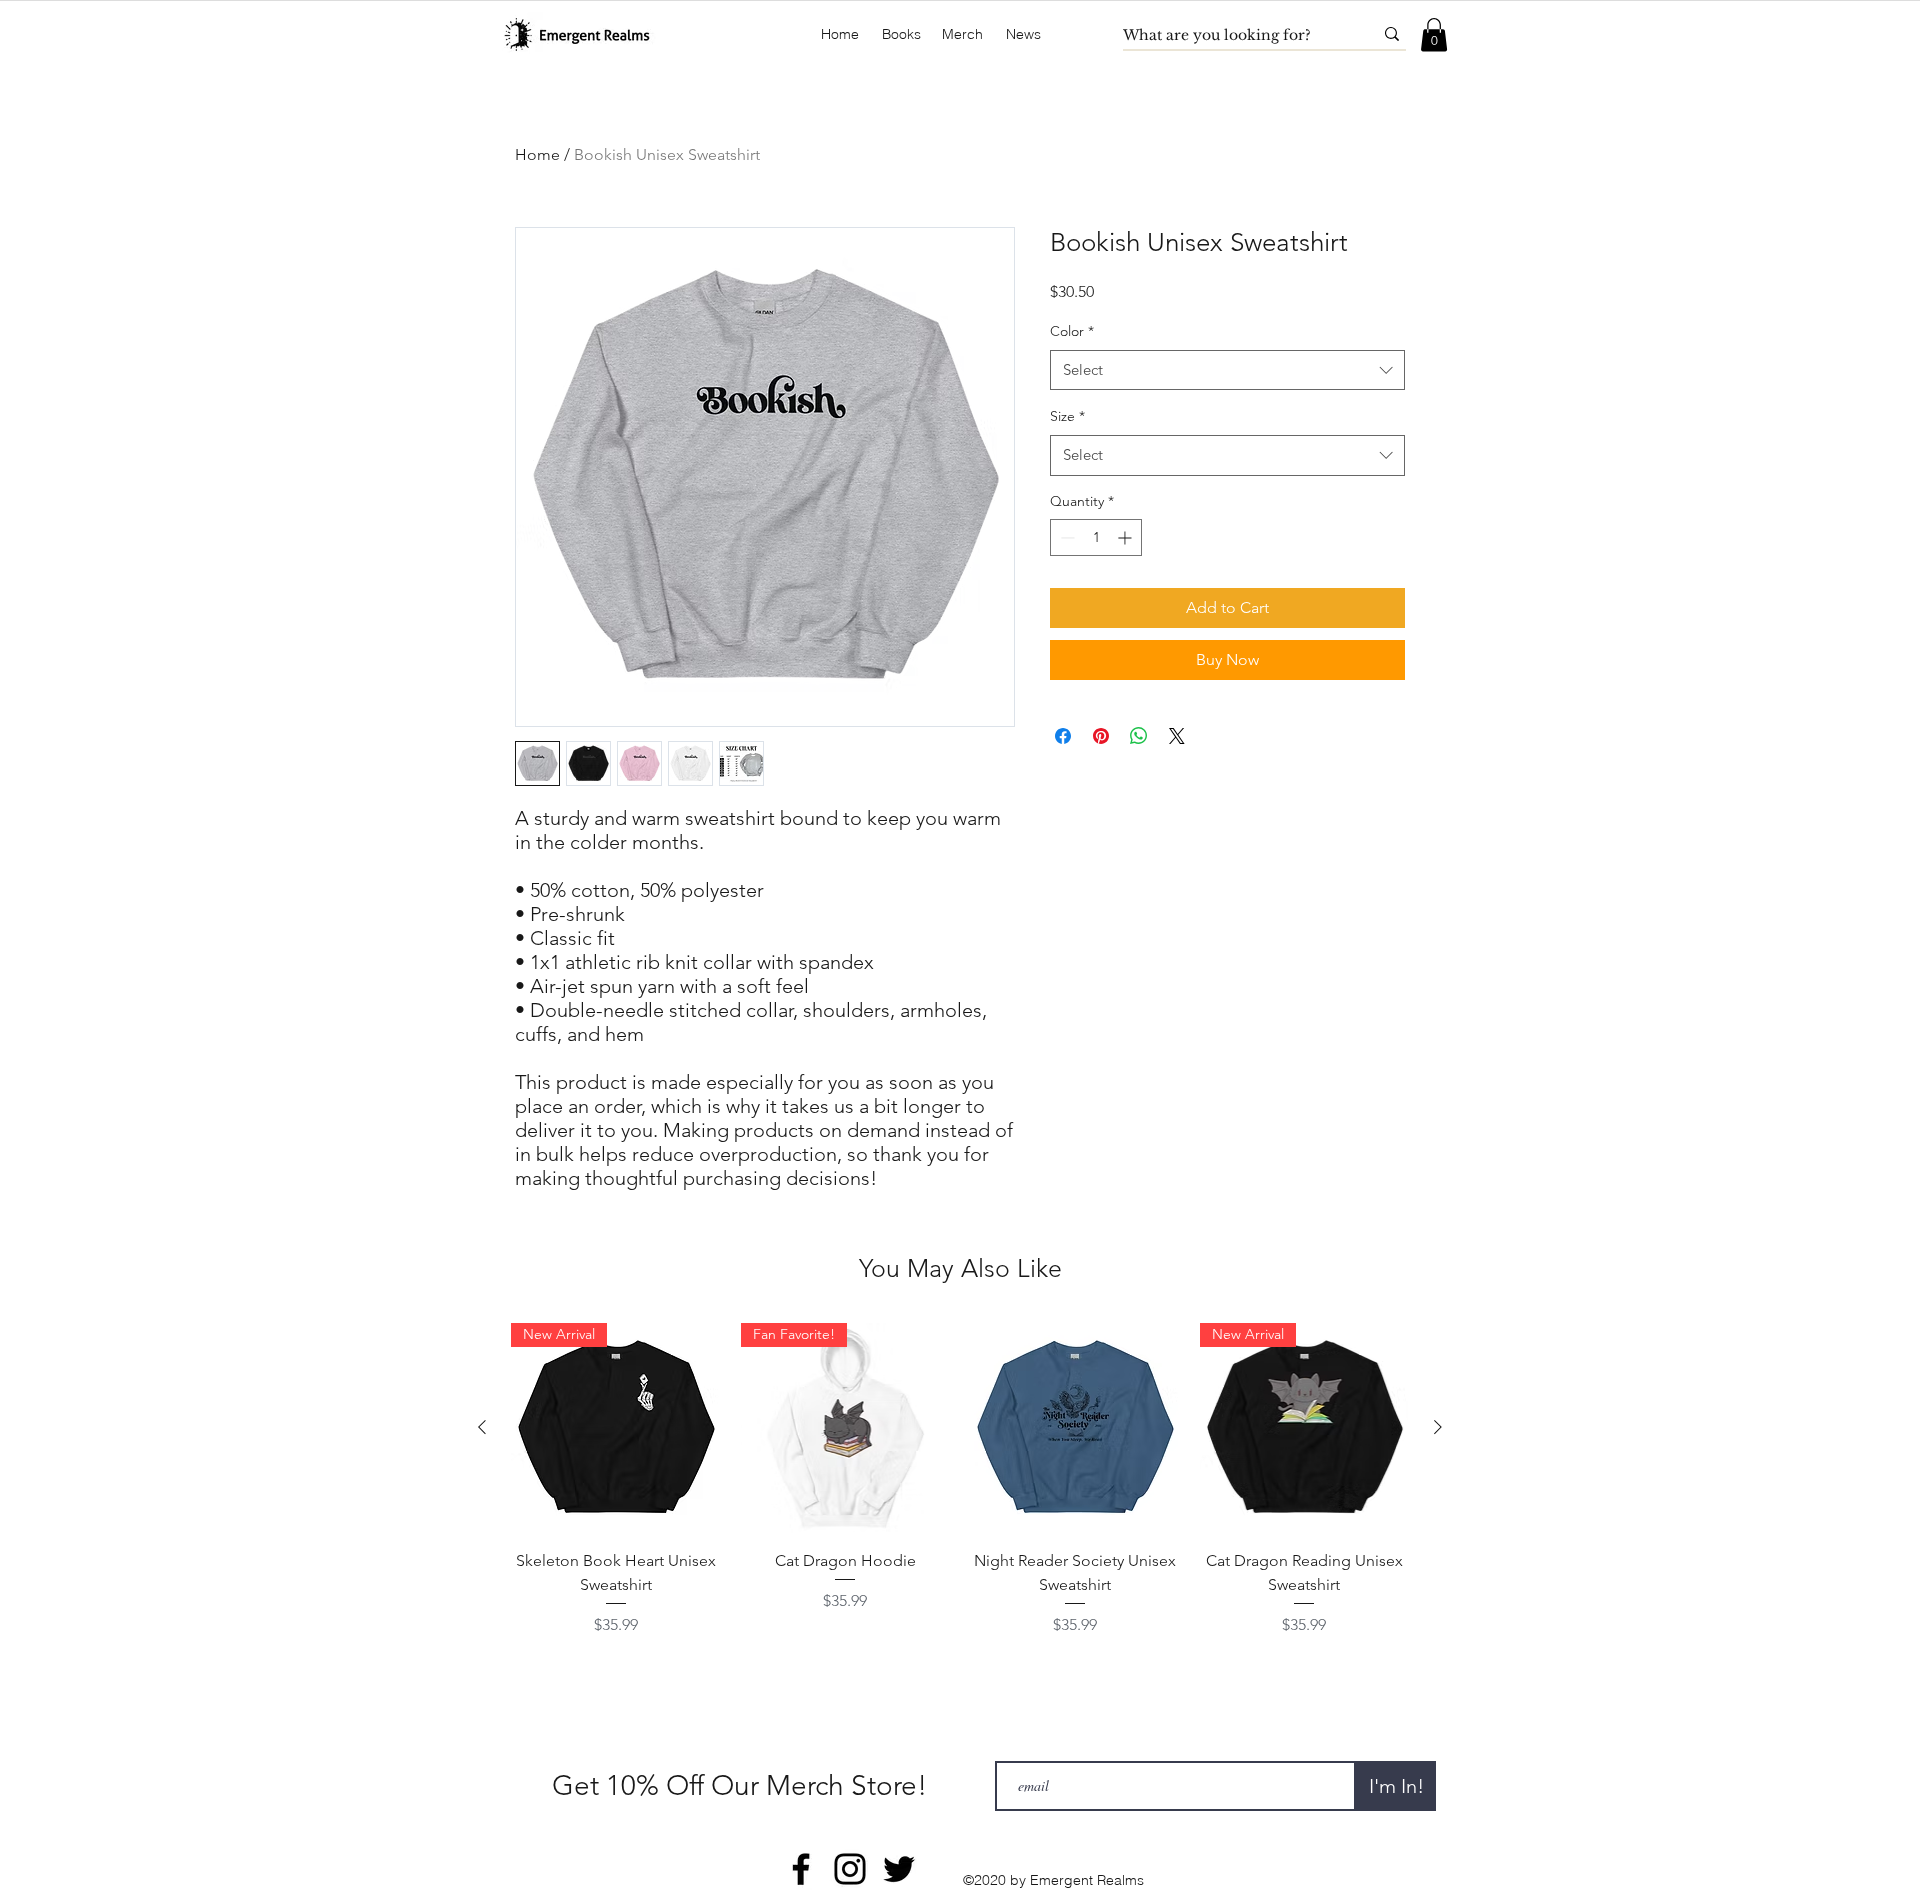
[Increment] (1126, 537)
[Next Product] (1438, 1427)
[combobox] (1227, 370)
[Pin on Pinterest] (1101, 736)
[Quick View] (1075, 1428)
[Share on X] (1177, 736)
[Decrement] (1065, 537)
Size (1067, 416)
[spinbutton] (1096, 537)
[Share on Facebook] (1063, 736)
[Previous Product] (482, 1427)
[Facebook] (801, 1869)
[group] (960, 1479)
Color (1072, 331)
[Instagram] (850, 1869)
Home (537, 154)
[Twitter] (899, 1869)
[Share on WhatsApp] (1139, 736)
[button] (901, 34)
